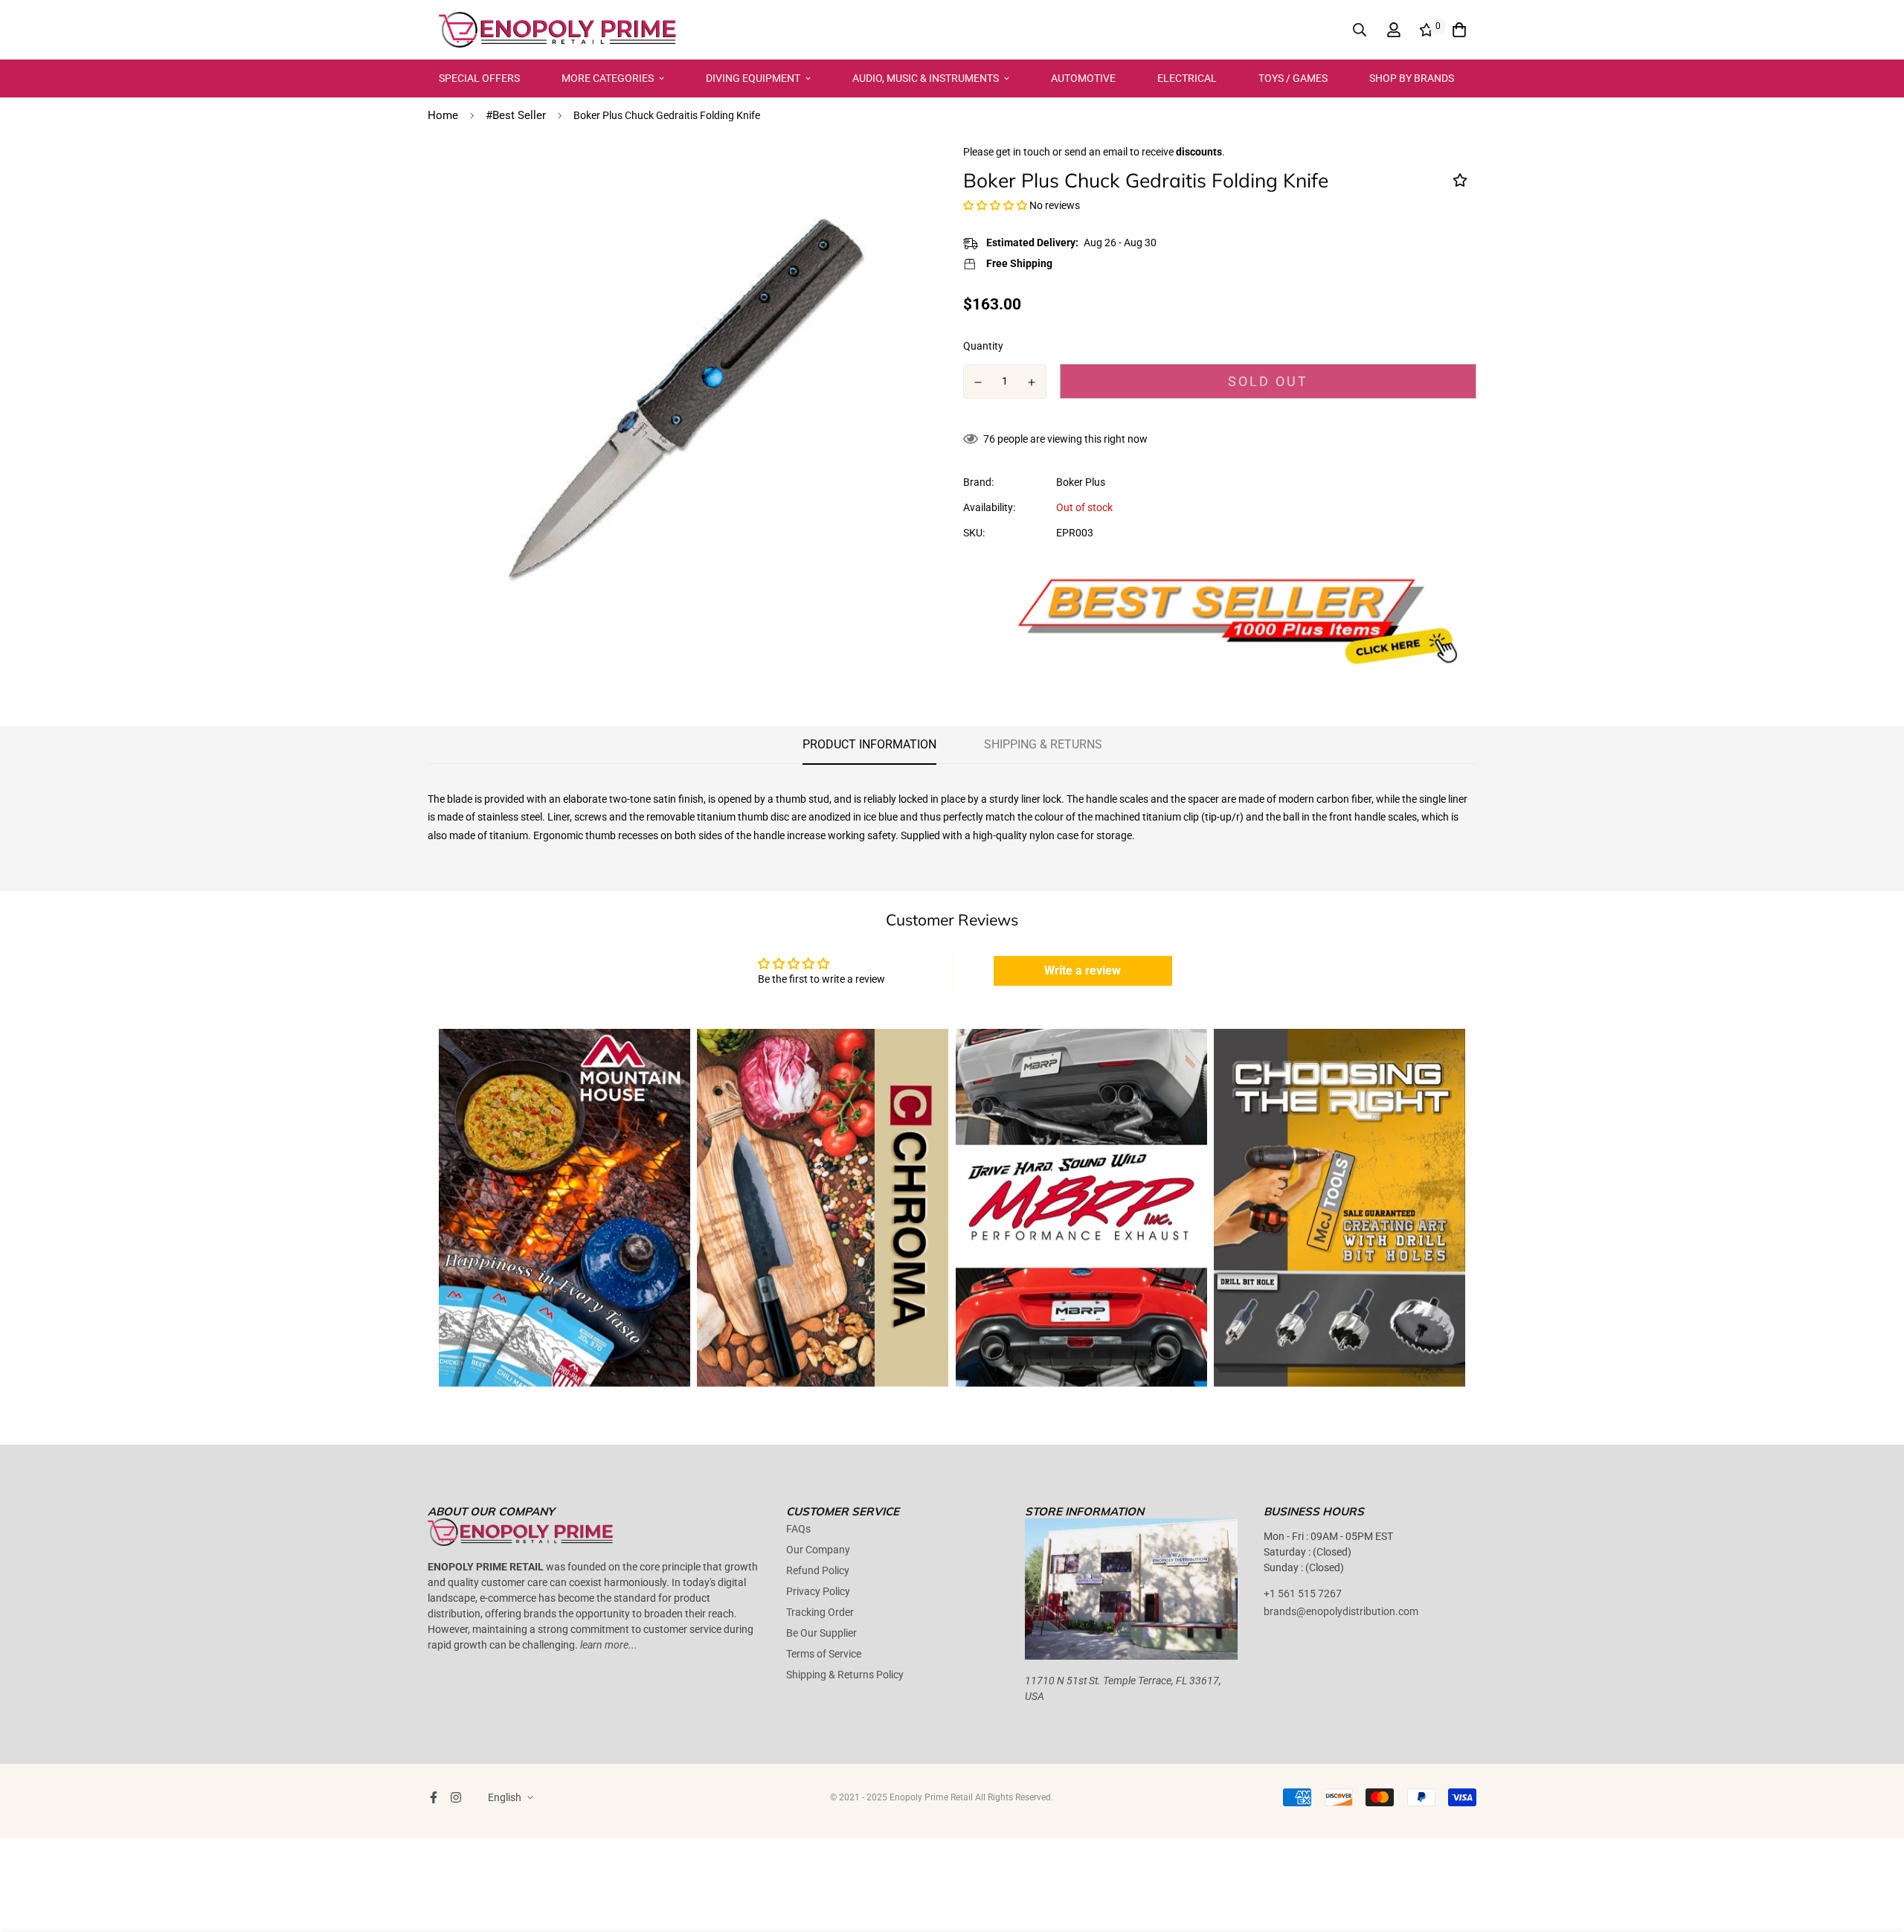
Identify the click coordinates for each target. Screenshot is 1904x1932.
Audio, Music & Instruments (926, 78)
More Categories (608, 78)
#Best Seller (516, 115)
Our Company (818, 1550)
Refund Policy (818, 1570)
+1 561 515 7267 (1303, 1594)
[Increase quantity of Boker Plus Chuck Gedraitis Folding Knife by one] (1032, 382)
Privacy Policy (818, 1591)
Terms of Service (824, 1654)
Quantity (983, 346)
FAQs (798, 1529)
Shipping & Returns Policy (845, 1675)
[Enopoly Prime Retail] (558, 30)
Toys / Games (1293, 78)
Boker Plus (1081, 482)
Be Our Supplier (821, 1633)
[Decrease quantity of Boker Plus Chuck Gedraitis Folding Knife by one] (978, 382)
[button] (995, 205)
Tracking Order (820, 1612)
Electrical (1187, 78)
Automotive (1083, 78)
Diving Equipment (753, 78)
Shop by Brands (1412, 78)
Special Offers (479, 78)
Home (443, 115)
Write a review (1083, 970)
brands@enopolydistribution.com (1341, 1611)
